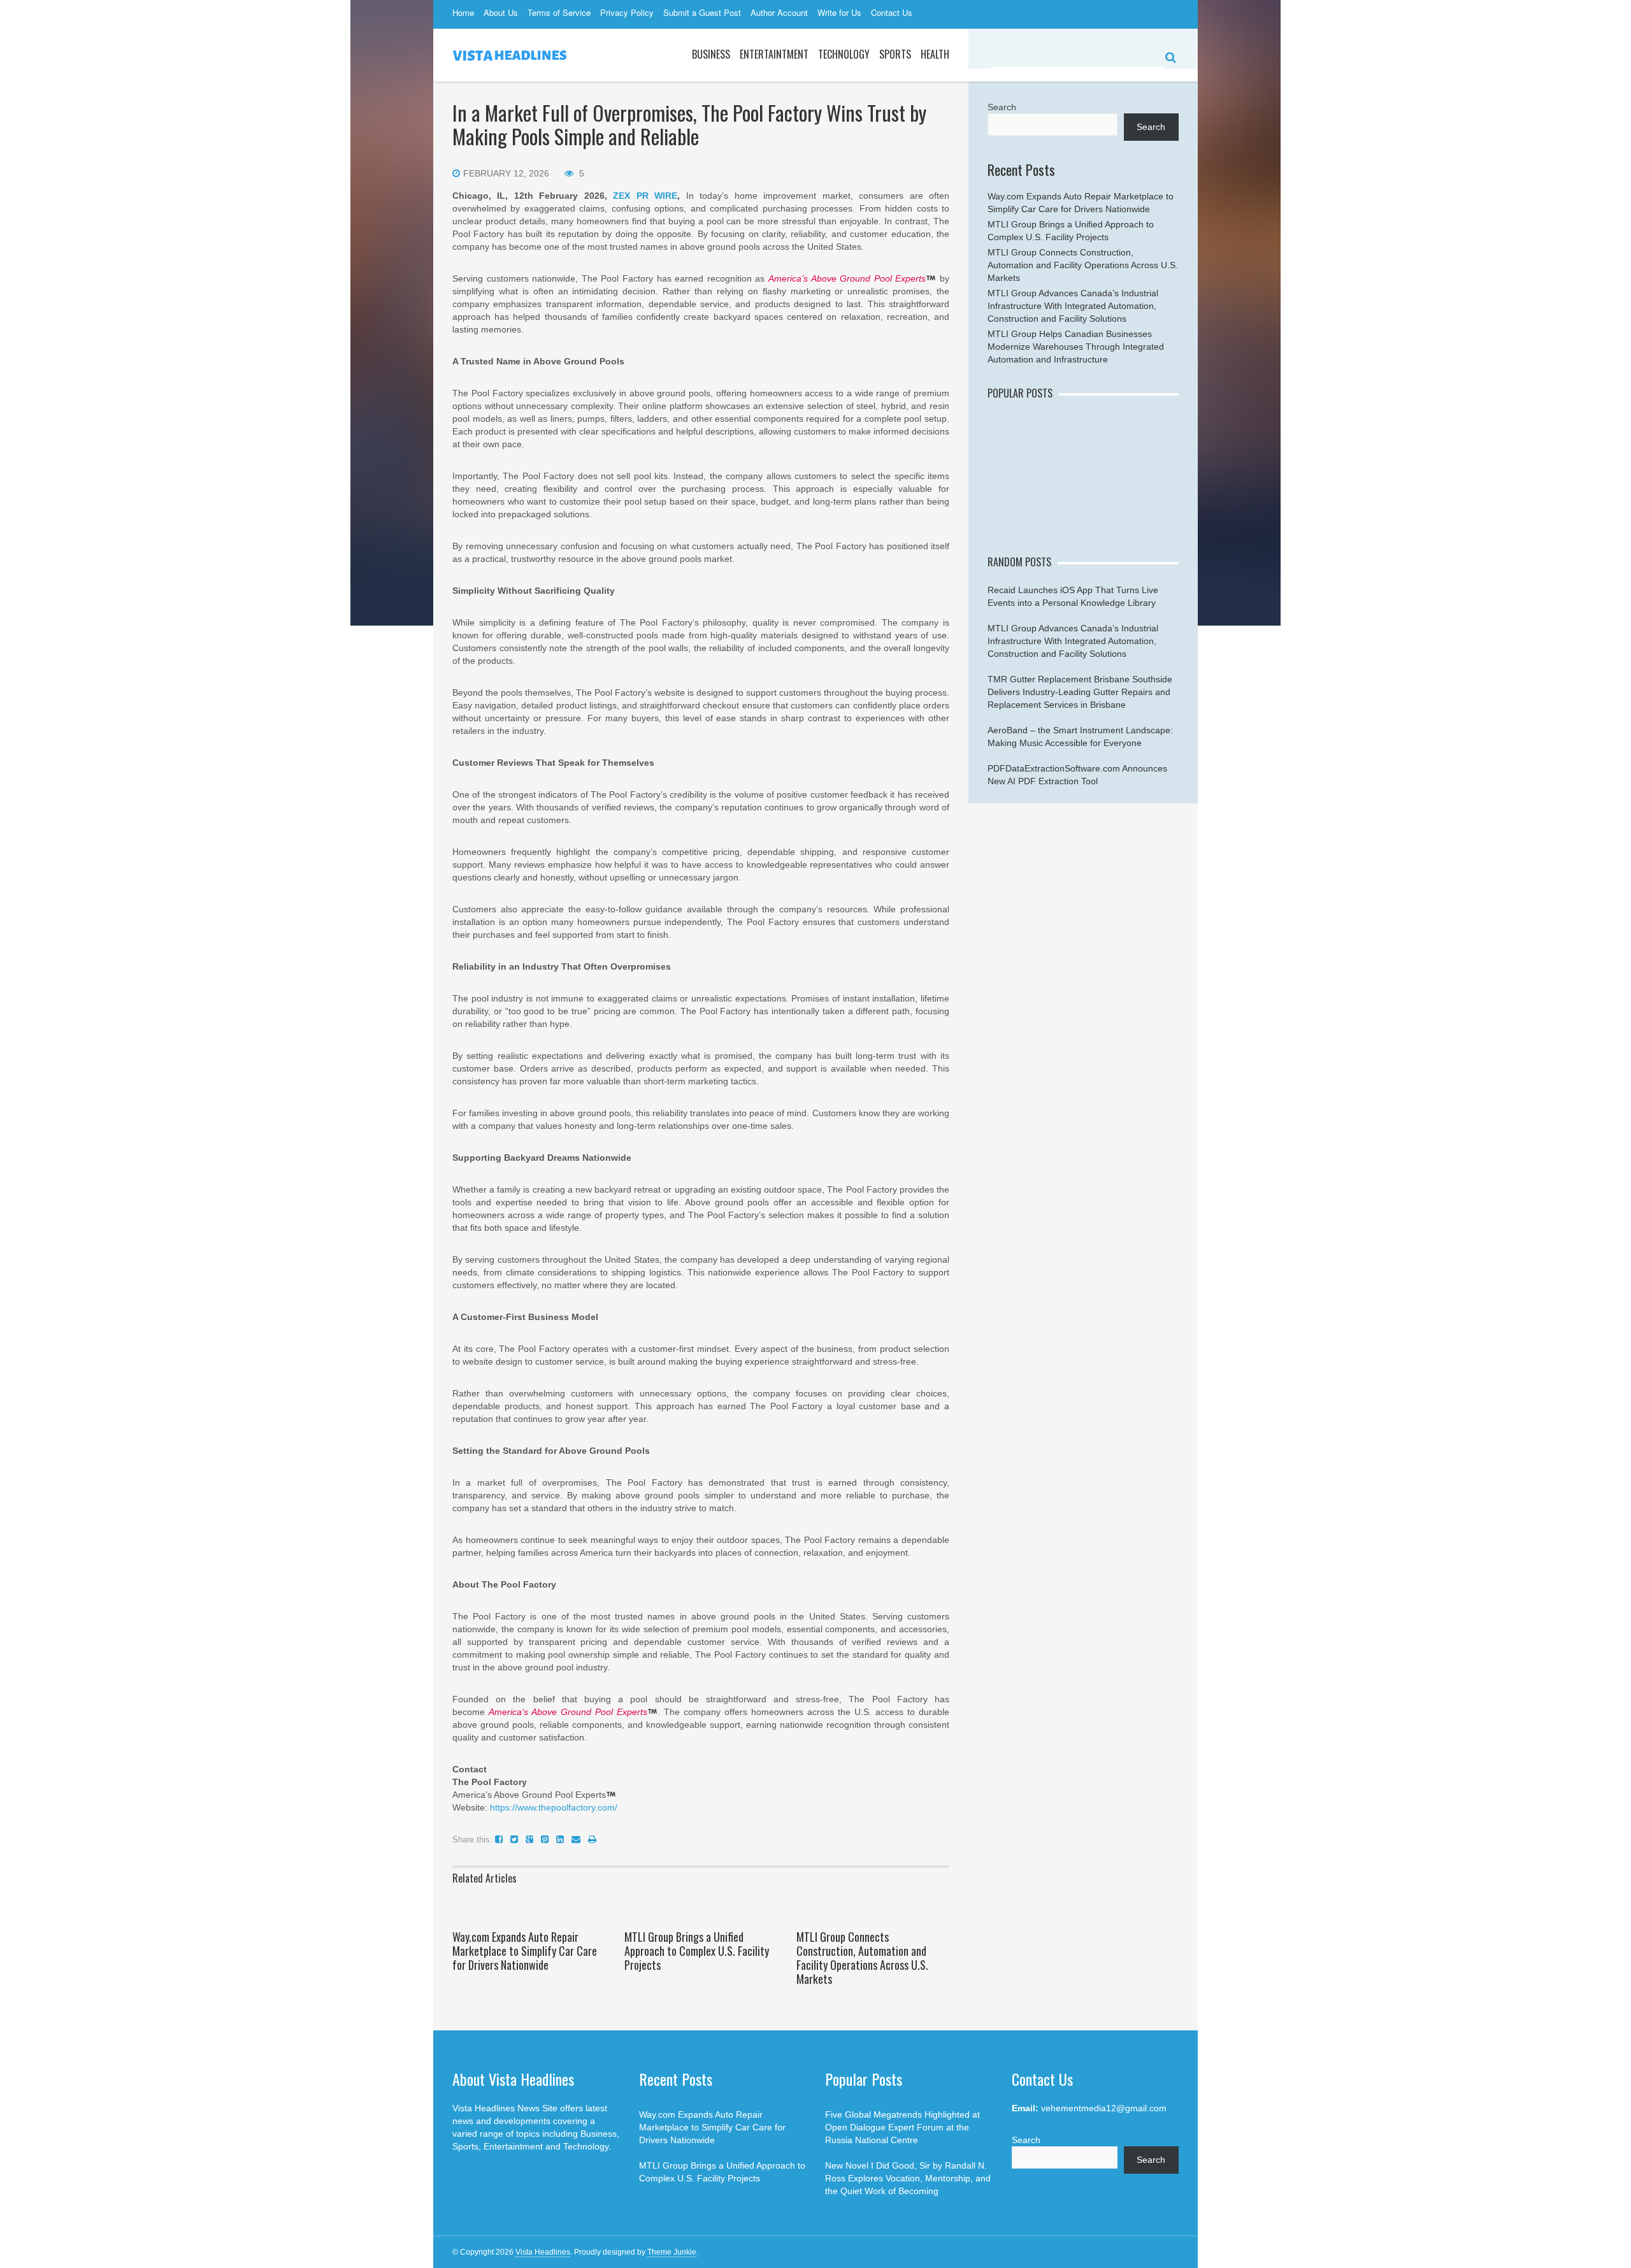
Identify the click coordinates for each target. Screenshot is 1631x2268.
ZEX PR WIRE (645, 196)
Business (711, 54)
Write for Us (839, 12)
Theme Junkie (672, 2252)
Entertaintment (774, 54)
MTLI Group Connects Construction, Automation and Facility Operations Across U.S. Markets (862, 1958)
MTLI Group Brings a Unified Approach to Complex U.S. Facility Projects (697, 1951)
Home (463, 12)
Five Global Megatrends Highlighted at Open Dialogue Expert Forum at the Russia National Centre (902, 2127)
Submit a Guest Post (702, 12)
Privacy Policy (627, 12)
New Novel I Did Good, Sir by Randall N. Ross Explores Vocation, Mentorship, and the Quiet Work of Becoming (908, 2178)
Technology (844, 54)
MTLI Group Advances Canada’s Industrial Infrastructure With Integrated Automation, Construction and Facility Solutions (1073, 306)
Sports (895, 54)
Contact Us (892, 12)
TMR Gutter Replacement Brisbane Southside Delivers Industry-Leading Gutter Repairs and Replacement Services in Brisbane (1080, 692)
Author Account (779, 12)
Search (1002, 107)
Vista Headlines (543, 2252)
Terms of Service (559, 12)
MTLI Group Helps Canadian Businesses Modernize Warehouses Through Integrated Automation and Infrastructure (1076, 347)
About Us (501, 12)
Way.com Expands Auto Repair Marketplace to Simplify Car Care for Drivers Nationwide (525, 1951)
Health (935, 54)
